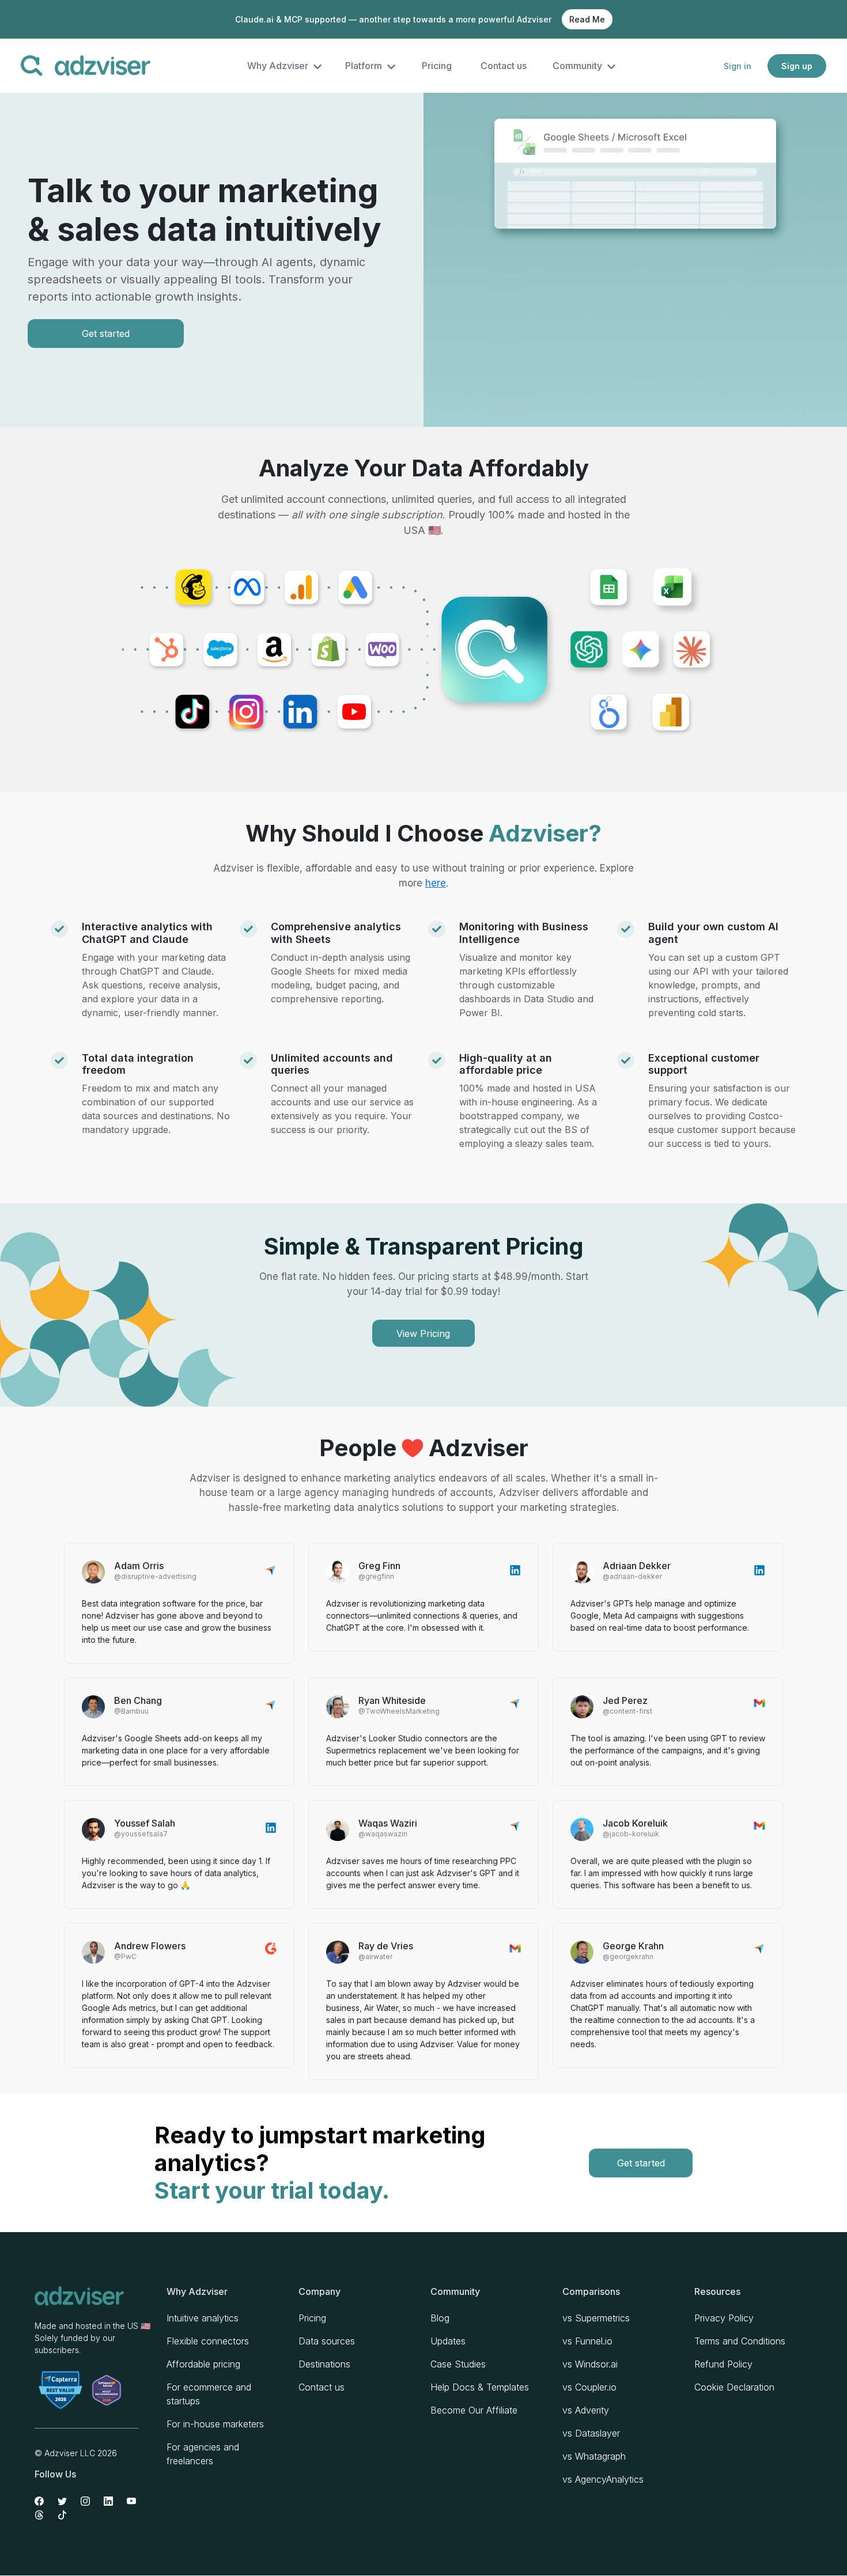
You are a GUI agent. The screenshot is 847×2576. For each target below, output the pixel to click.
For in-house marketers (215, 2424)
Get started (106, 334)
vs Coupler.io (589, 2387)
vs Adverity (586, 2410)
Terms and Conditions (740, 2341)
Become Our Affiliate (474, 2410)
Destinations (324, 2364)
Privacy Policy (724, 2318)
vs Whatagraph (594, 2456)
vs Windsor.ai (590, 2364)
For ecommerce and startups (209, 2394)
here (436, 883)
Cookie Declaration (734, 2387)
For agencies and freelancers (203, 2454)
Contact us (504, 66)
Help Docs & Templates (480, 2387)
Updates (448, 2341)
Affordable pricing (203, 2364)
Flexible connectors (208, 2341)
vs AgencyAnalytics (603, 2479)
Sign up (797, 66)
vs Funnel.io (587, 2341)
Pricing (437, 66)
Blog (440, 2318)
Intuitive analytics (203, 2318)
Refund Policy (723, 2364)
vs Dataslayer (591, 2433)
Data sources (327, 2341)
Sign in (738, 66)
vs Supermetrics (596, 2318)
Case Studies (458, 2364)
